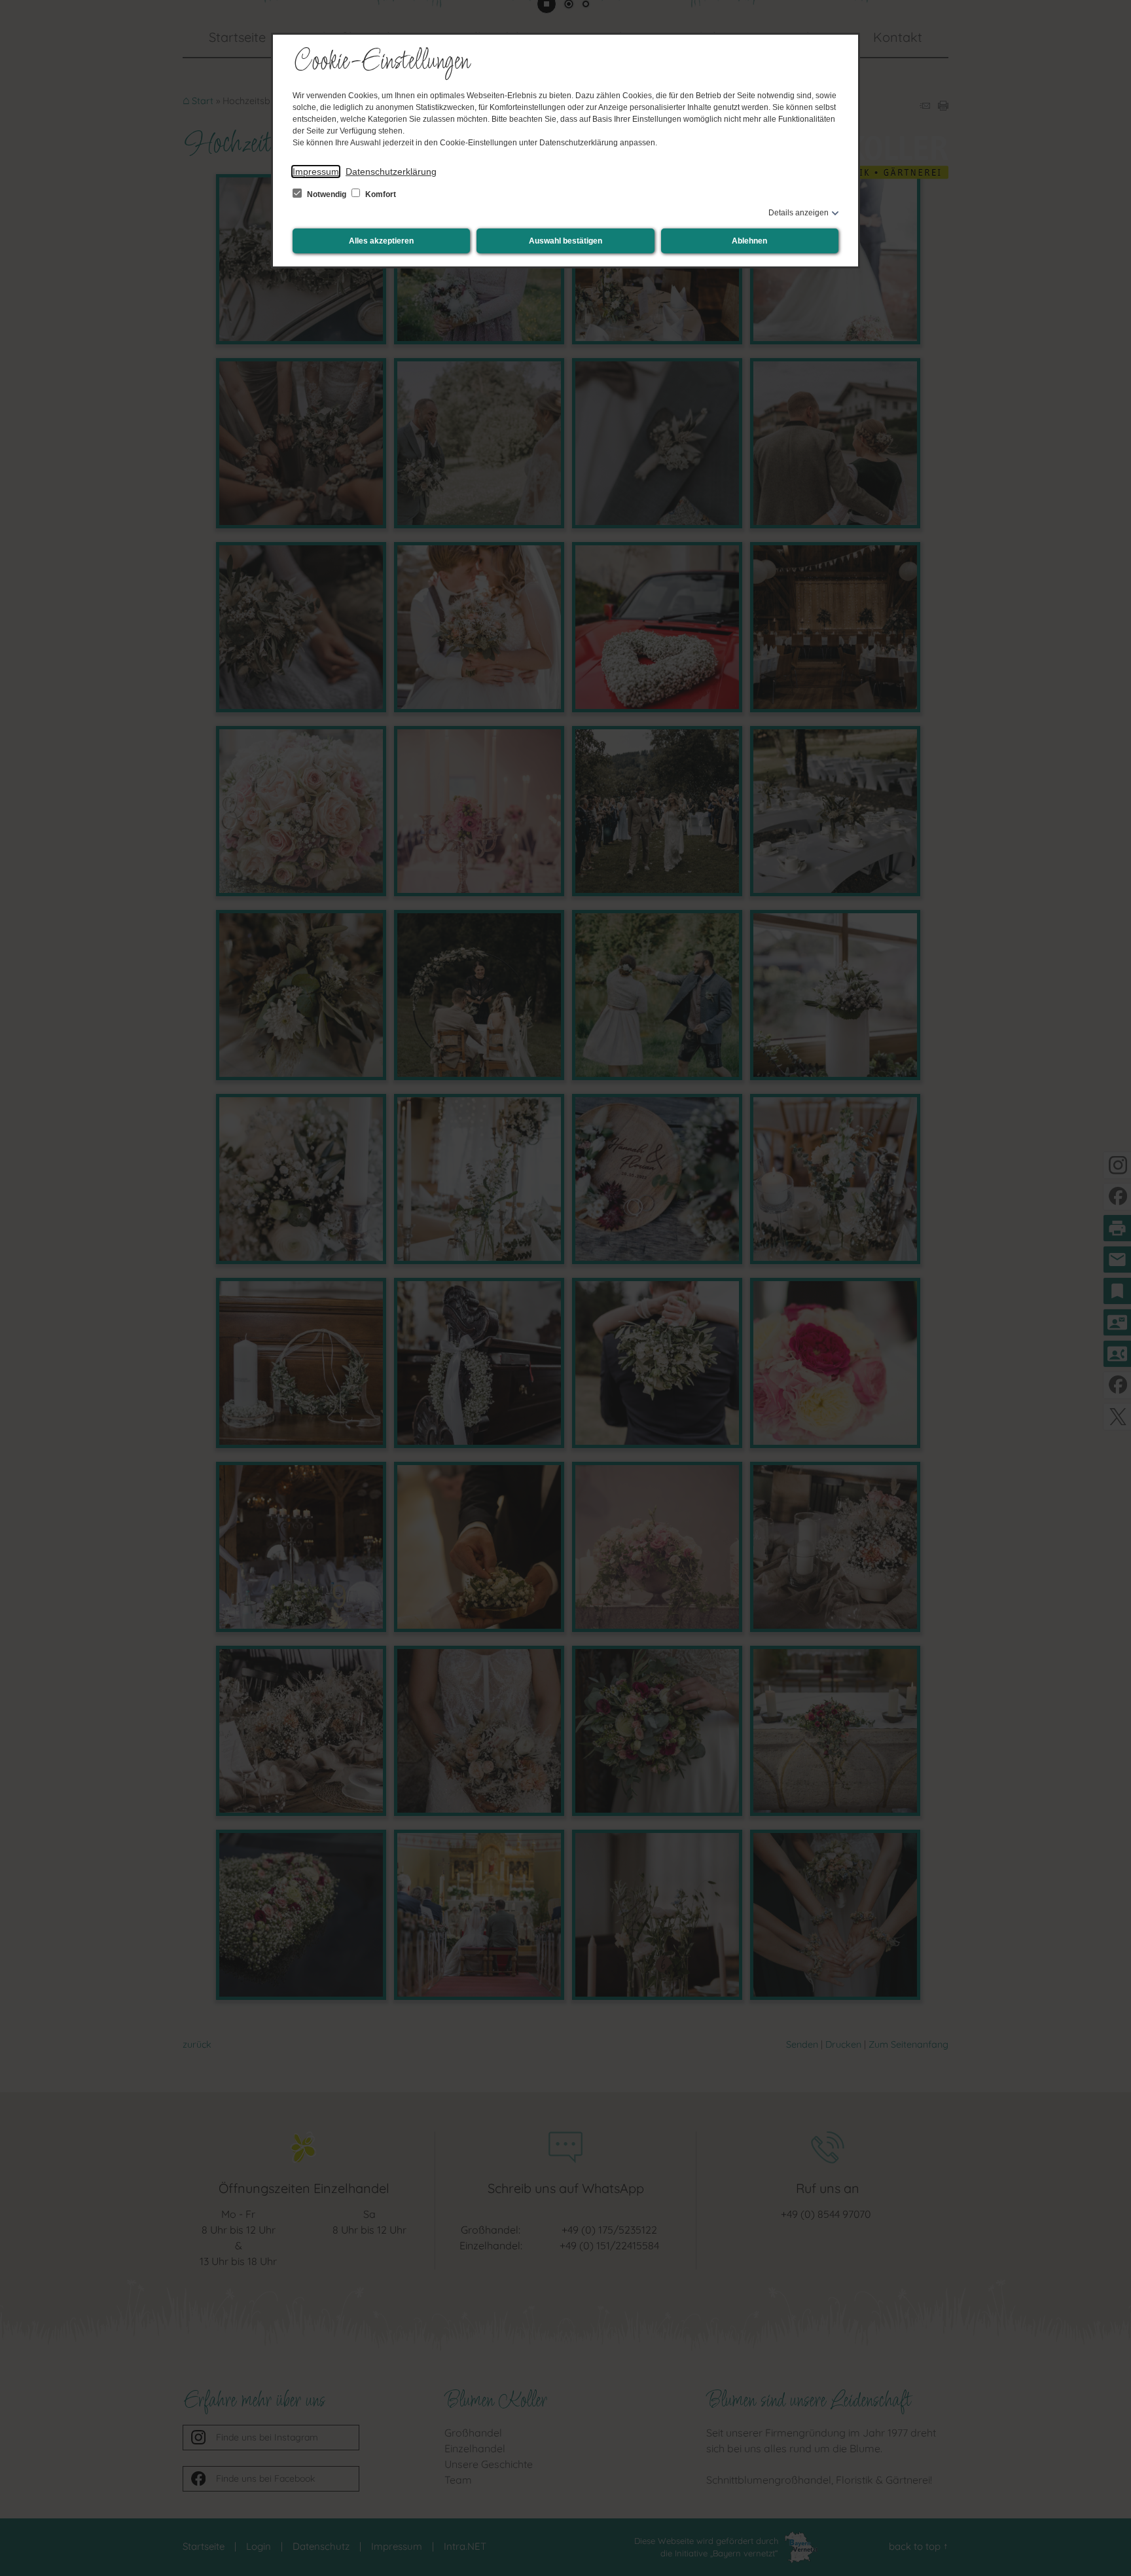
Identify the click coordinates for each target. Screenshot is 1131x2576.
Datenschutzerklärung (391, 172)
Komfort (380, 194)
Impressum (316, 172)
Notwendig (327, 194)
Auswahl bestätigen (565, 241)
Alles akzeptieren (381, 241)
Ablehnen (749, 241)
